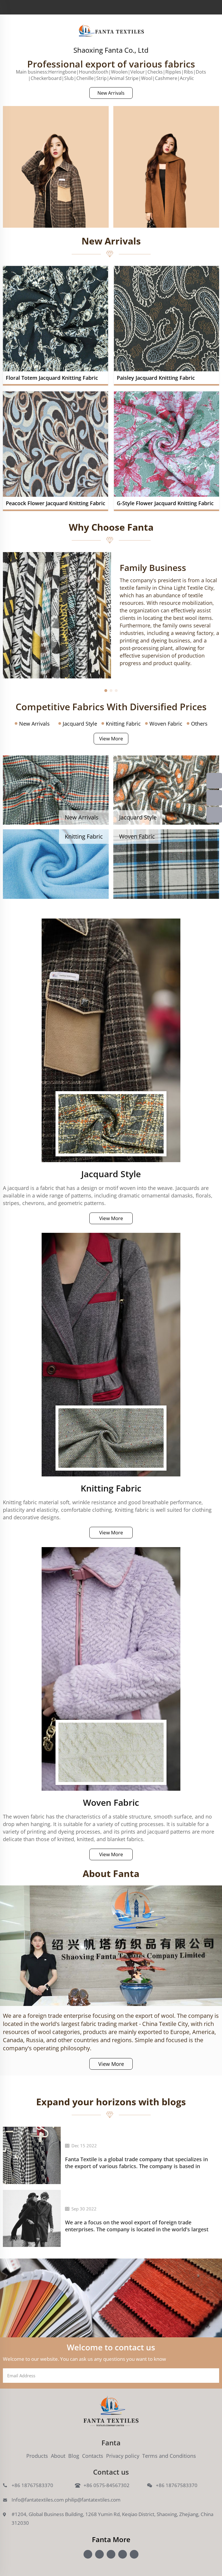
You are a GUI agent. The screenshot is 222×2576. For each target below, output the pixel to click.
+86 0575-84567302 (107, 2485)
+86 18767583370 (32, 2485)
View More (111, 739)
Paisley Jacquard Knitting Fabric (156, 378)
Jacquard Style (80, 724)
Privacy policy (123, 2456)
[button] (106, 691)
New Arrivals (111, 93)
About (58, 2456)
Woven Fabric (166, 724)
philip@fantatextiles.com (93, 2500)
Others (199, 724)
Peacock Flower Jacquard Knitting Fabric (55, 503)
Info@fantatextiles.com (38, 2500)
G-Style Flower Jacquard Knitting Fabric (165, 503)
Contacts (93, 2456)
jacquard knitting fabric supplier (111, 31)
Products (37, 2456)
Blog (74, 2456)
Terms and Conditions (169, 2456)
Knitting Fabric (123, 724)
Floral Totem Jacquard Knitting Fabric (52, 378)
